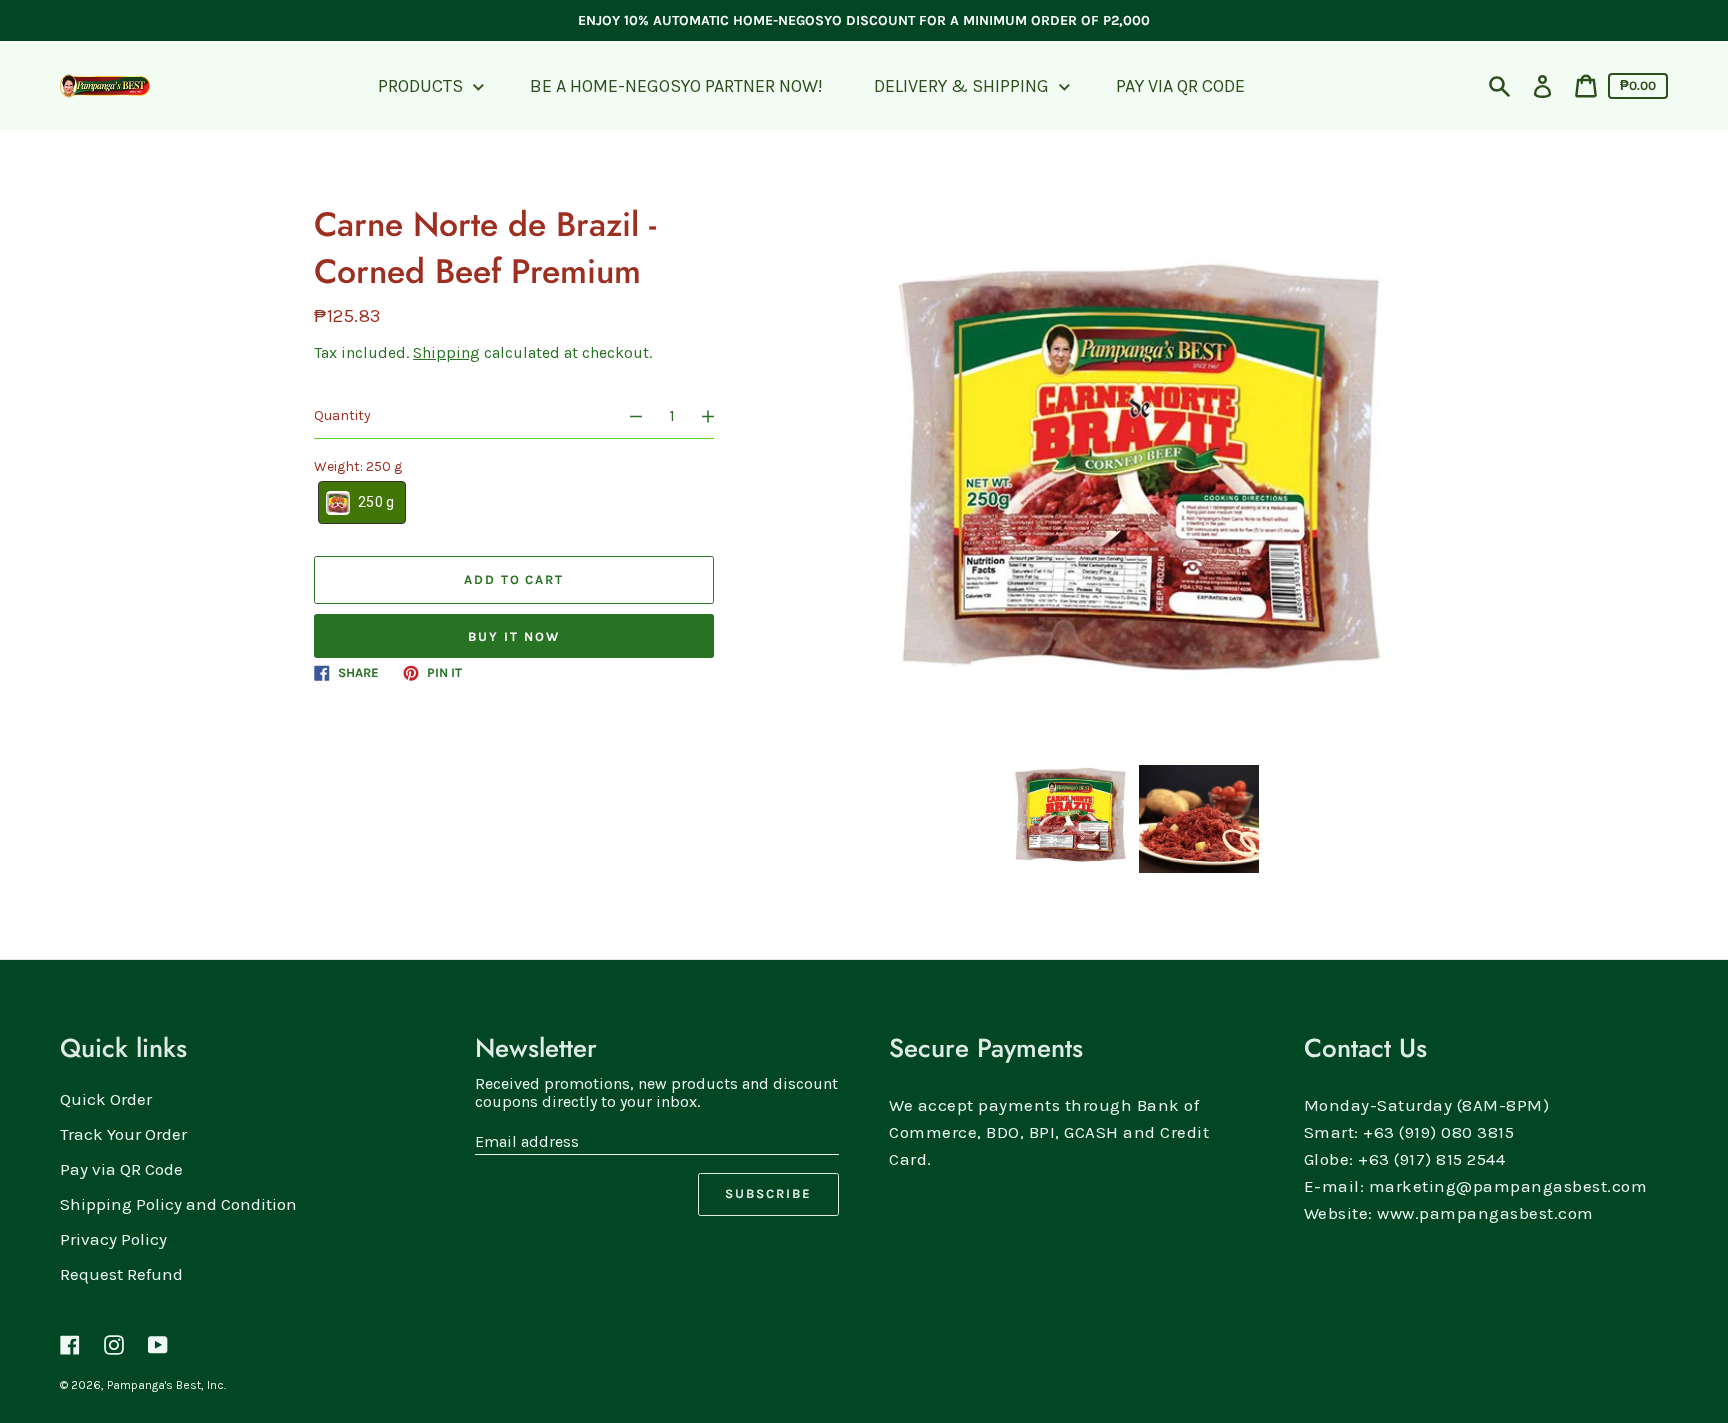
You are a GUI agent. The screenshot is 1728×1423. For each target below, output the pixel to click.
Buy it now (514, 636)
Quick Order (106, 1099)
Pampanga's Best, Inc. (166, 1385)
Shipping (446, 352)
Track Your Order (123, 1134)
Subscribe (768, 1193)
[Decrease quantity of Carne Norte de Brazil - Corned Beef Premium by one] (627, 416)
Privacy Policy (113, 1239)
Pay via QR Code (121, 1169)
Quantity (342, 415)
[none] (1069, 819)
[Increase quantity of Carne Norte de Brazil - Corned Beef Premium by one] (717, 416)
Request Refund (121, 1274)
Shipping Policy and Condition (178, 1204)
